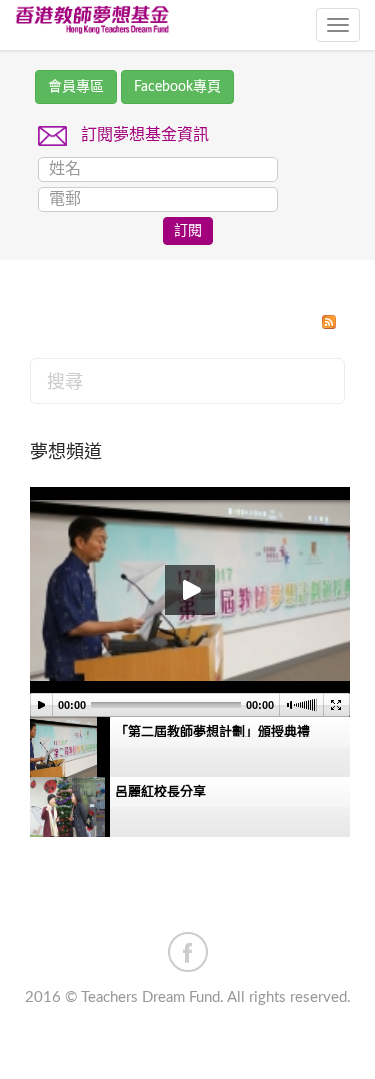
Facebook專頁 (177, 87)
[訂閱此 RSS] (329, 322)
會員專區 (76, 87)
